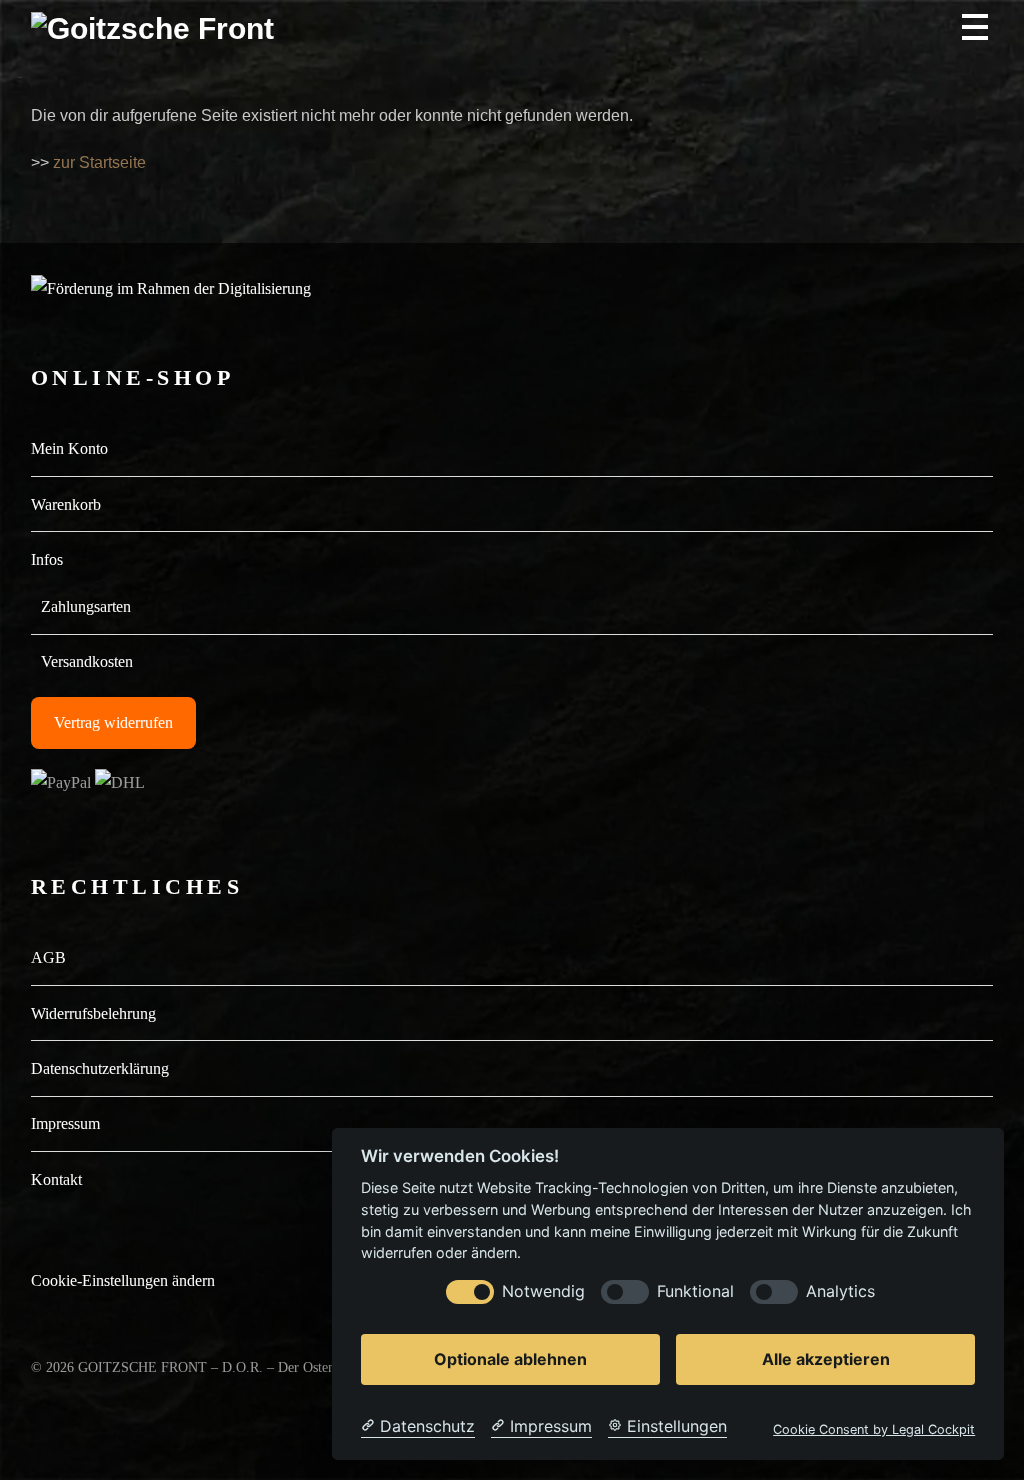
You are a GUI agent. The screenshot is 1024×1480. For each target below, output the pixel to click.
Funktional (695, 1291)
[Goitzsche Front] (152, 28)
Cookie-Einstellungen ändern (123, 1280)
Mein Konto (69, 448)
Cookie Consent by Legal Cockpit (874, 1429)
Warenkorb (66, 504)
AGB (48, 957)
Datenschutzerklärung (100, 1068)
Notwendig (543, 1291)
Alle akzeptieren (826, 1359)
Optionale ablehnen (510, 1359)
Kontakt (56, 1179)
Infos (47, 559)
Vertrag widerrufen (113, 722)
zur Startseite (99, 162)
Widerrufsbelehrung (93, 1013)
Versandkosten (87, 661)
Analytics (840, 1291)
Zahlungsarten (86, 606)
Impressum (65, 1123)
